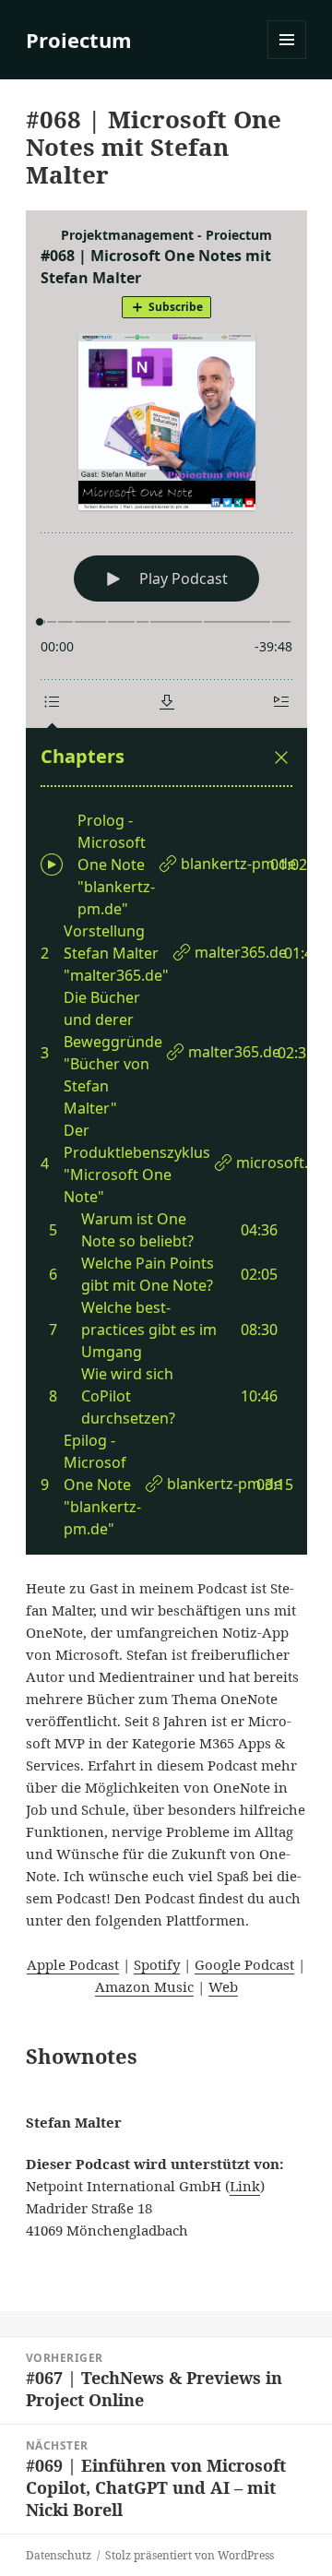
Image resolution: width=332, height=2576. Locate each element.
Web (223, 1986)
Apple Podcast (73, 1964)
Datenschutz (59, 2555)
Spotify (157, 1964)
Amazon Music (144, 1986)
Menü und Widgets (287, 59)
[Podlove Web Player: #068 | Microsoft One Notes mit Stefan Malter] (166, 883)
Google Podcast (244, 1964)
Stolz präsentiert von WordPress (190, 2555)
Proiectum (79, 40)
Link (245, 2186)
